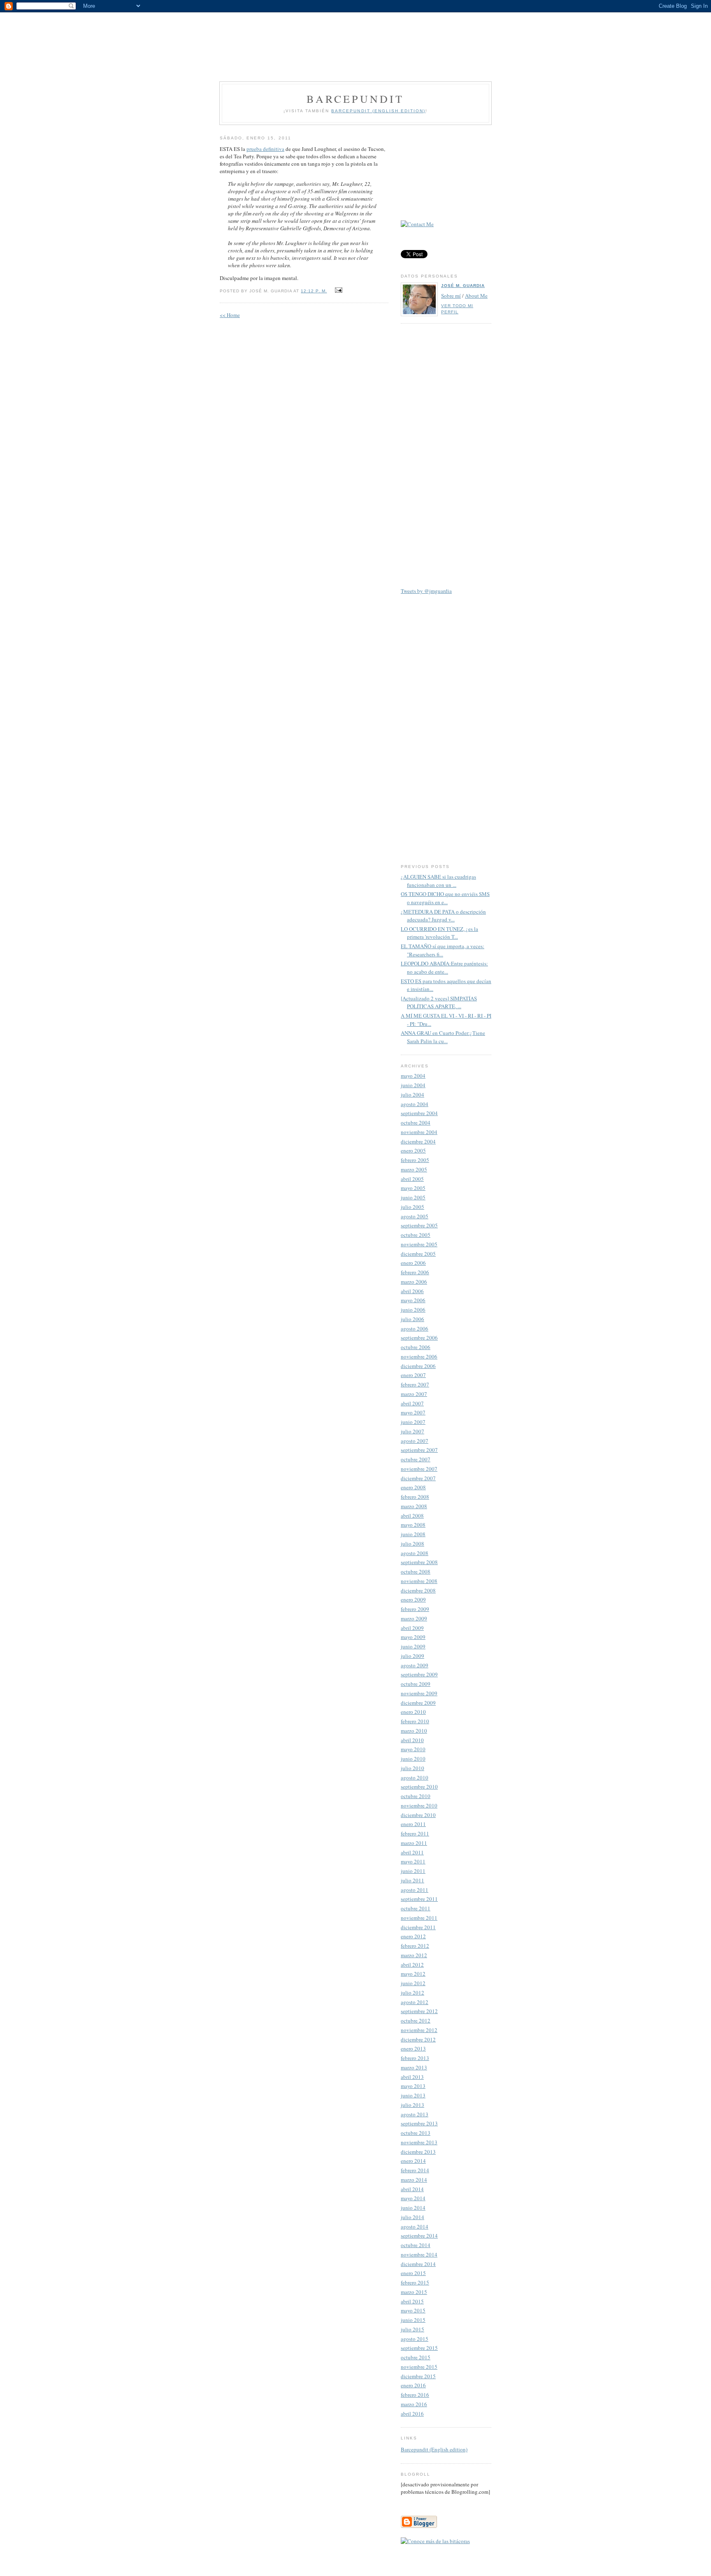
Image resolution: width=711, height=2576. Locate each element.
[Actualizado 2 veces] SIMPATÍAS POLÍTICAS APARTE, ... (439, 1002)
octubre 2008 (416, 1572)
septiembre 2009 (419, 1674)
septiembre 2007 (419, 1450)
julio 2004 (412, 1095)
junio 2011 (413, 1871)
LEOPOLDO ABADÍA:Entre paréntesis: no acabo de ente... (444, 967)
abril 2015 (412, 2301)
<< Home (230, 315)
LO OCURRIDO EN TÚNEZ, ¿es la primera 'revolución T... (439, 933)
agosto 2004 (415, 1104)
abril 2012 (412, 1965)
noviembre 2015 (419, 2367)
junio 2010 (413, 1759)
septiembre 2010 (419, 1787)
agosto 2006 (415, 1329)
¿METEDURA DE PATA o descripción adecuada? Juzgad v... (443, 916)
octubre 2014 (416, 2245)
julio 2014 (412, 2217)
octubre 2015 (416, 2357)
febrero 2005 (415, 1160)
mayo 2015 (413, 2310)
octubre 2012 (416, 2021)
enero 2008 (413, 1487)
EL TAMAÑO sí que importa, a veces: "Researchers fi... (443, 950)
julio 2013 (412, 2105)
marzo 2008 (414, 1506)
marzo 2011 (414, 1843)
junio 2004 (413, 1085)
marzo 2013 (414, 2067)
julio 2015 (412, 2329)
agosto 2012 (415, 2002)
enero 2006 (413, 1263)
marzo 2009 (414, 1618)
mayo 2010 (413, 1749)
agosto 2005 (415, 1216)
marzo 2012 (414, 1955)
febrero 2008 (415, 1497)
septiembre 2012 (419, 2011)
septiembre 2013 (419, 2123)
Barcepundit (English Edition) (378, 111)
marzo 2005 (414, 1169)
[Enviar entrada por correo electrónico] (338, 290)
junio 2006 (413, 1310)
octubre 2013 (416, 2133)
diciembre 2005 (418, 1254)
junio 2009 (413, 1646)
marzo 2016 (414, 2404)
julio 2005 (412, 1207)
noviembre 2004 (419, 1132)
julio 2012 (412, 1993)
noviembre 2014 (419, 2254)
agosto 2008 (415, 1553)
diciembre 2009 (418, 1703)
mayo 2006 (413, 1300)
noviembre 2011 (419, 1918)
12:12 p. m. (314, 291)
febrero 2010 (415, 1721)
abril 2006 (412, 1291)
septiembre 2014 (419, 2236)
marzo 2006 (414, 1282)
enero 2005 (413, 1150)
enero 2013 (413, 2048)
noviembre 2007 (419, 1469)
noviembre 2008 (419, 1581)
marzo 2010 (414, 1731)
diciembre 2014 (418, 2264)
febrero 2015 (415, 2282)
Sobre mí (451, 296)
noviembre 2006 (419, 1356)
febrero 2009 (415, 1609)
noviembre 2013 (419, 2142)
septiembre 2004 (419, 1113)
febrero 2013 (415, 2058)
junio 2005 (413, 1197)
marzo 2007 (414, 1394)
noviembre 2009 (419, 1693)
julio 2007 (412, 1431)
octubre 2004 (416, 1123)
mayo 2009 (413, 1637)
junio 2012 (413, 1983)
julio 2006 (412, 1319)
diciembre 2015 (418, 2376)
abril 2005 (412, 1179)
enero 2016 (413, 2385)
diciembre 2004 (418, 1141)
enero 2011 (413, 1824)
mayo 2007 (413, 1412)
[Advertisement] (355, 41)
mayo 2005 (413, 1188)
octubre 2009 (416, 1684)
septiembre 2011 (419, 1899)
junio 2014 (413, 2208)
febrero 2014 (415, 2170)
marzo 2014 (414, 2180)
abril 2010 (412, 1740)
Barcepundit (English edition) (434, 2449)
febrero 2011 (415, 1833)
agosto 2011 (415, 1890)
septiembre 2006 (419, 1338)
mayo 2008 (413, 1525)
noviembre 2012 (419, 2030)
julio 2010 (412, 1768)
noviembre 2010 (419, 1805)
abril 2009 (412, 1628)
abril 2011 (412, 1852)
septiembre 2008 (419, 1562)
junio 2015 (413, 2320)
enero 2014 (413, 2161)
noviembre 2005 (419, 1244)
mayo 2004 (413, 1076)
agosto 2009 (415, 1665)
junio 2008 (413, 1534)
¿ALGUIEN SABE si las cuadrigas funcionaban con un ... (438, 881)
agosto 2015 (415, 2339)
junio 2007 (413, 1422)
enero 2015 (413, 2273)
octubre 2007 (416, 1459)
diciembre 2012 (418, 2039)
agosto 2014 (415, 2227)
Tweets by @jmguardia (426, 591)
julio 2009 (412, 1656)
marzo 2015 (414, 2292)
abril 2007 (412, 1403)
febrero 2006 (415, 1272)
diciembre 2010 (418, 1815)
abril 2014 (412, 2189)
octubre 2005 (416, 1235)
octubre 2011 (416, 1908)
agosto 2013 (415, 2114)
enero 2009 (413, 1599)
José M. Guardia (463, 286)
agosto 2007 (415, 1441)
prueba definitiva (265, 149)
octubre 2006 (416, 1347)
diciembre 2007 (418, 1478)
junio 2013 (413, 2095)
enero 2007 (413, 1375)
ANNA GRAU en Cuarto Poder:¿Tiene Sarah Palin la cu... (443, 1037)
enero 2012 (413, 1936)
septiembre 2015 (419, 2348)
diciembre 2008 (418, 1590)
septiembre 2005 (419, 1225)
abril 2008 (412, 1516)
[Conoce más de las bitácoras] (435, 2541)
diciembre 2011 (418, 1927)
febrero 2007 (415, 1384)
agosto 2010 (415, 1778)
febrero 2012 (415, 1946)
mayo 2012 (413, 1974)
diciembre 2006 (418, 1366)
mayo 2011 (413, 1861)
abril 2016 (412, 2414)
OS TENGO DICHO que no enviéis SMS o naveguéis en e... (445, 898)
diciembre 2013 (418, 2152)
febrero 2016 (415, 2395)
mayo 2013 (413, 2086)
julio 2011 (412, 1880)
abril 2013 (412, 2077)
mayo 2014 (413, 2198)
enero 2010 (413, 1712)
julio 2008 (412, 1544)
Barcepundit (355, 99)
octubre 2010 (416, 1796)
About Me (476, 296)
